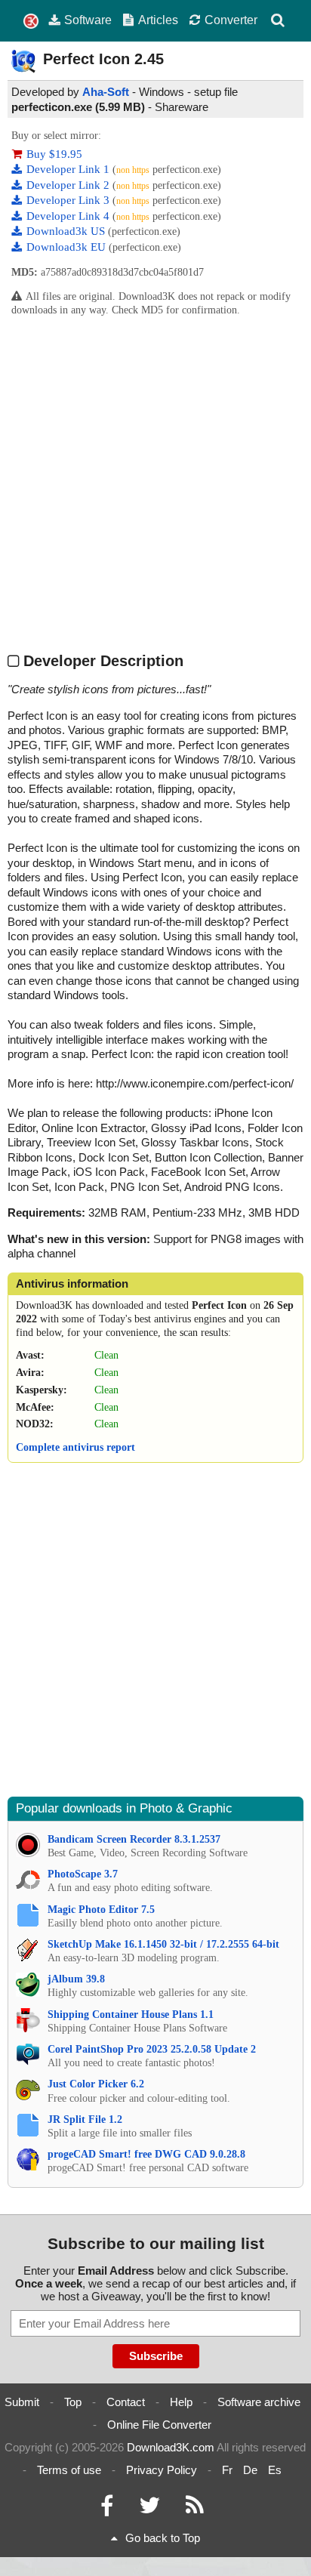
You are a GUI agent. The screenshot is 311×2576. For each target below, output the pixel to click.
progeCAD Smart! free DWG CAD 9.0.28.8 (146, 2154)
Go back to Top (163, 2538)
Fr (227, 2470)
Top (73, 2402)
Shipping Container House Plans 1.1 (131, 2015)
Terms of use (69, 2470)
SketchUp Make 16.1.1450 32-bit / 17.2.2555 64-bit (163, 1944)
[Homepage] (31, 22)
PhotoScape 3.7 (83, 1874)
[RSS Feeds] (195, 2509)
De (250, 2470)
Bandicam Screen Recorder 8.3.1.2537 (134, 1839)
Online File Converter (159, 2425)
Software (88, 20)
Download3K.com (171, 2447)
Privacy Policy (162, 2470)
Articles (158, 20)
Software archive (259, 2402)
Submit (22, 2402)
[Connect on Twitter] (149, 2509)
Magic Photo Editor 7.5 (101, 1910)
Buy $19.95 (54, 154)
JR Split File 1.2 (85, 2119)
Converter (231, 20)
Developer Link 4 (69, 216)
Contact (126, 2402)
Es (275, 2470)
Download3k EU (68, 247)
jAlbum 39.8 (76, 1979)
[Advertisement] (155, 484)
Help (181, 2402)
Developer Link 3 (69, 200)
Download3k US (67, 231)
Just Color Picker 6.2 (96, 2084)
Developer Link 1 (69, 169)
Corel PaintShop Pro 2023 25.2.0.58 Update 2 (152, 2049)
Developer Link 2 (69, 185)
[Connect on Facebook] (107, 2509)
